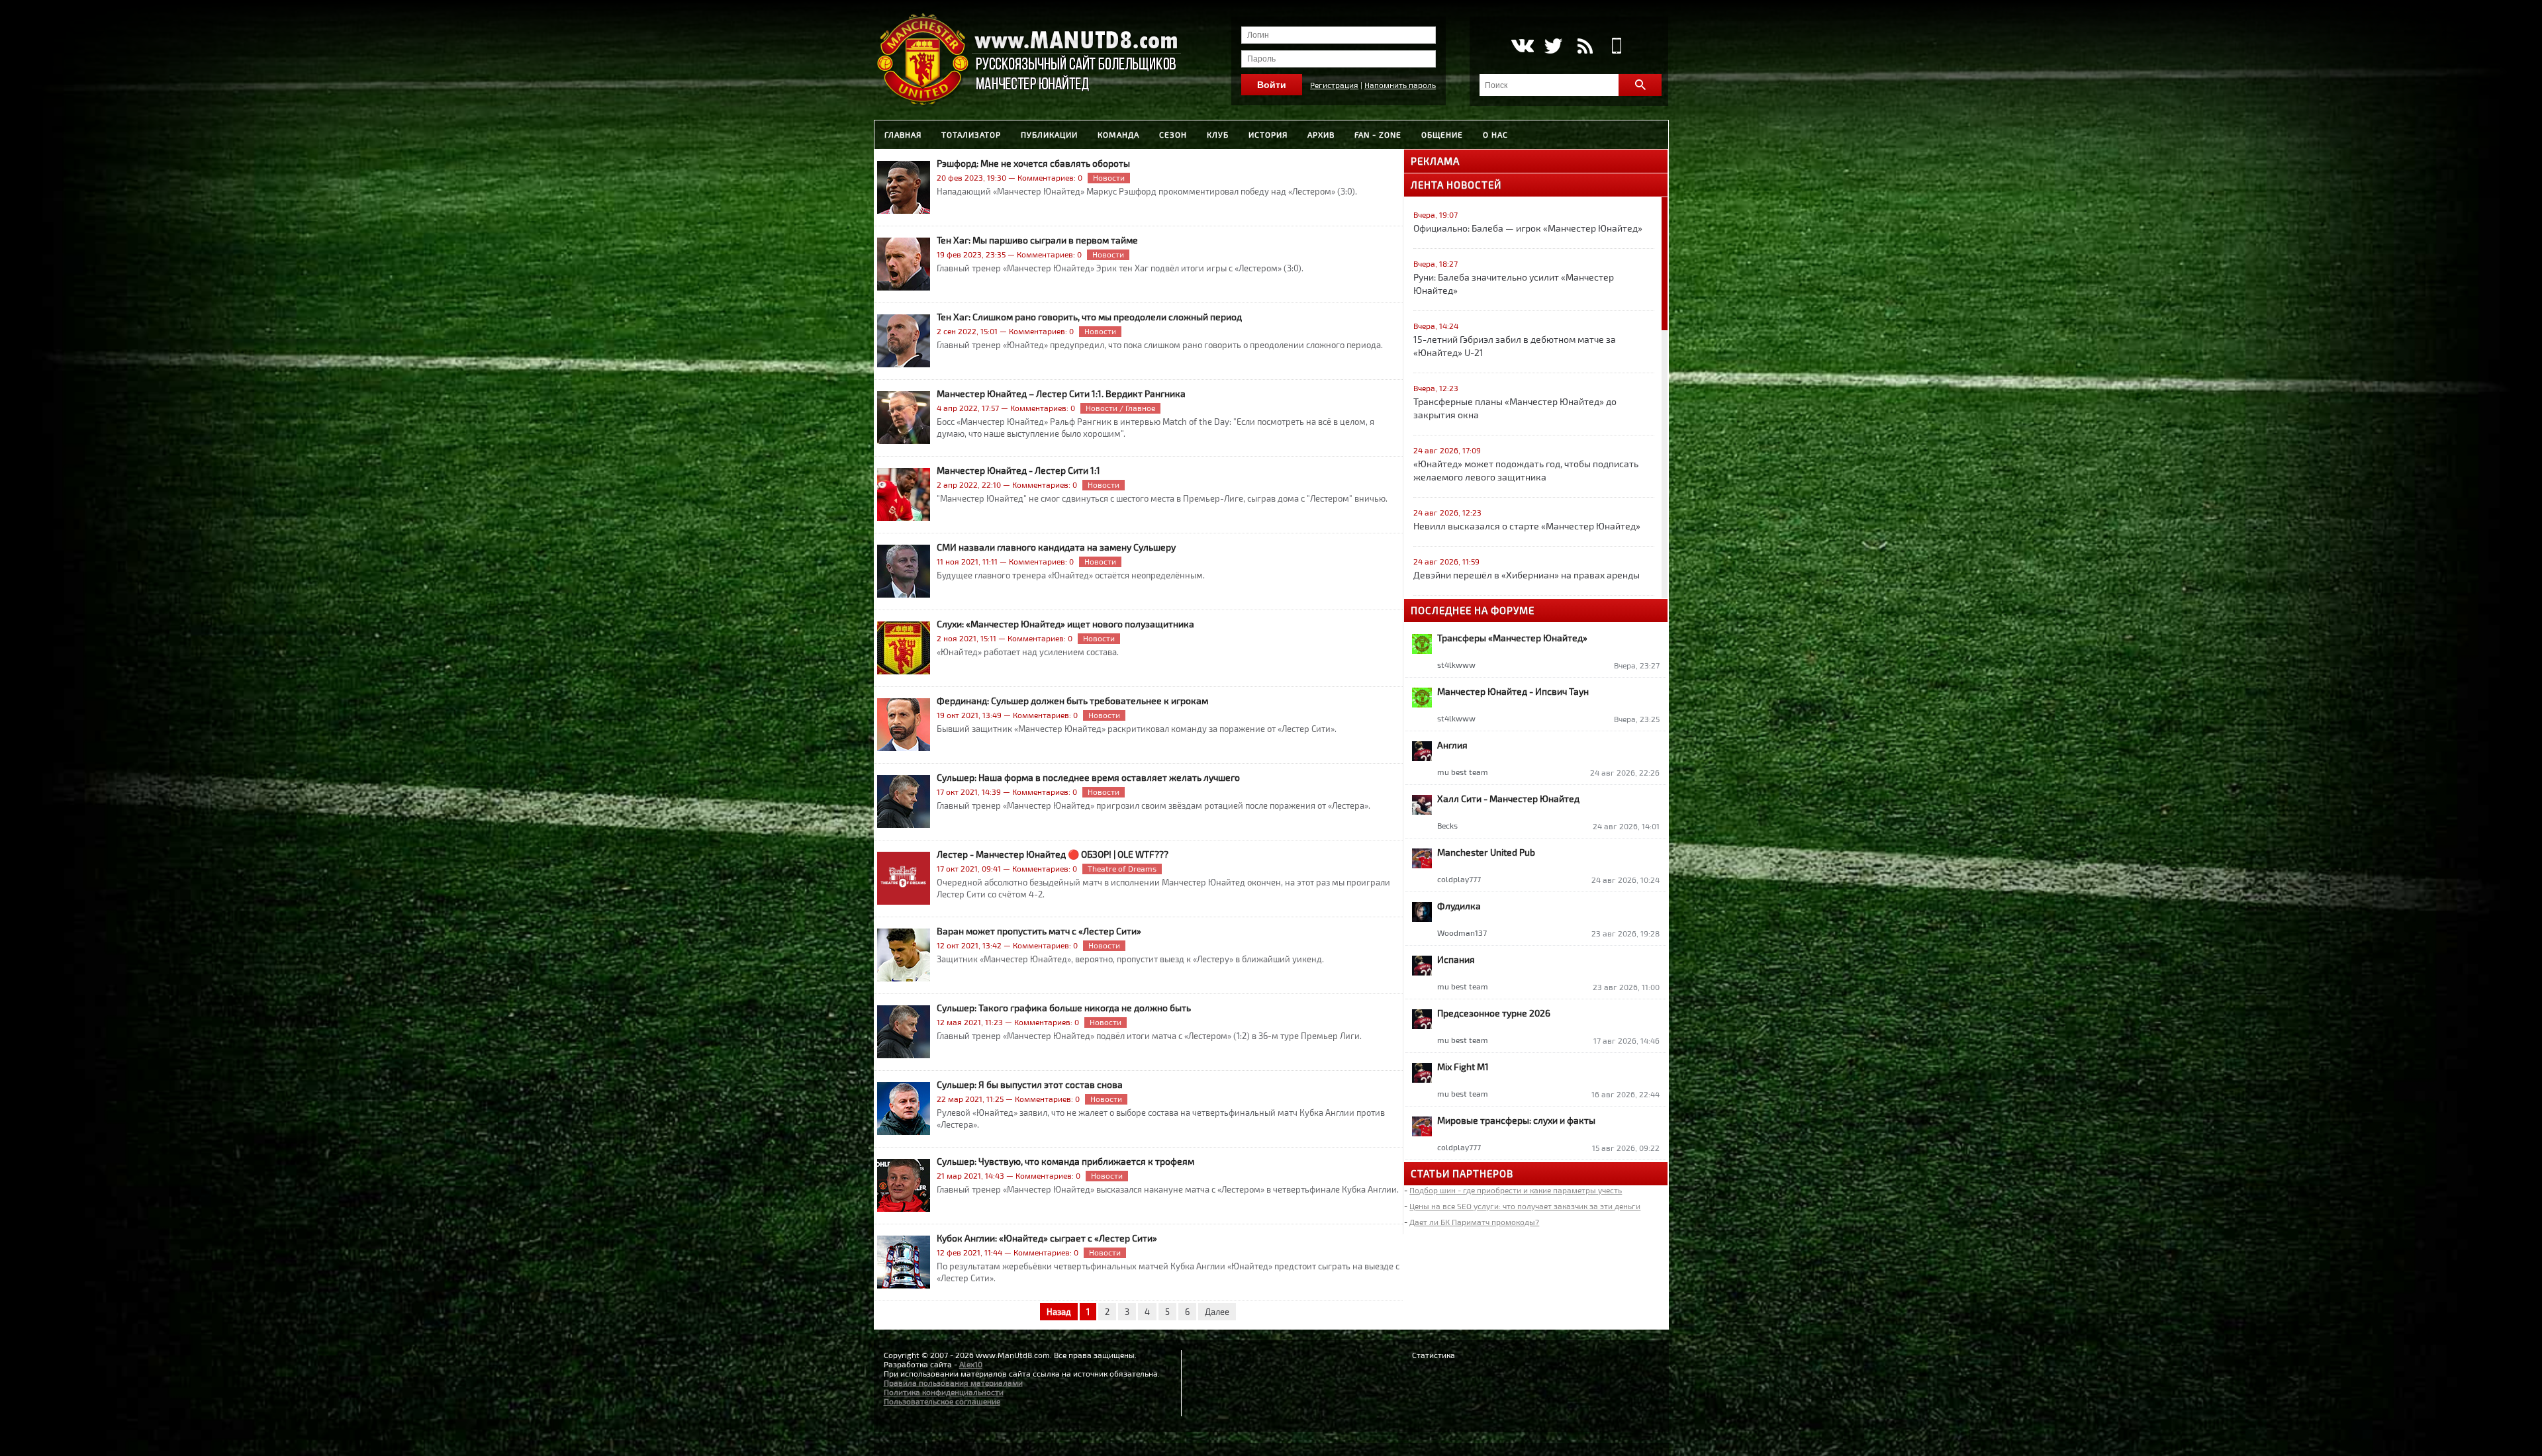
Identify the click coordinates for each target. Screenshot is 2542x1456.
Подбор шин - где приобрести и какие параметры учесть (1516, 1190)
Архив (1321, 134)
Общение (1442, 134)
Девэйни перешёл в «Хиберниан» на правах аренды (1527, 575)
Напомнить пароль (1400, 85)
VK (1522, 46)
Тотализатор (971, 134)
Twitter (1553, 46)
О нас (1495, 134)
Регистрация (1334, 85)
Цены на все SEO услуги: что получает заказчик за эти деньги (1525, 1206)
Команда (1118, 134)
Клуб (1218, 134)
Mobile (1617, 46)
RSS (1585, 46)
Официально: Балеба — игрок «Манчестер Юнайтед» (1528, 228)
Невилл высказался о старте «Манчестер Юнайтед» (1527, 526)
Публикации (1049, 134)
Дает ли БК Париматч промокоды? (1474, 1222)
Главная (903, 134)
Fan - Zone (1378, 134)
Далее (1217, 1312)
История (1268, 134)
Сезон (1173, 134)
